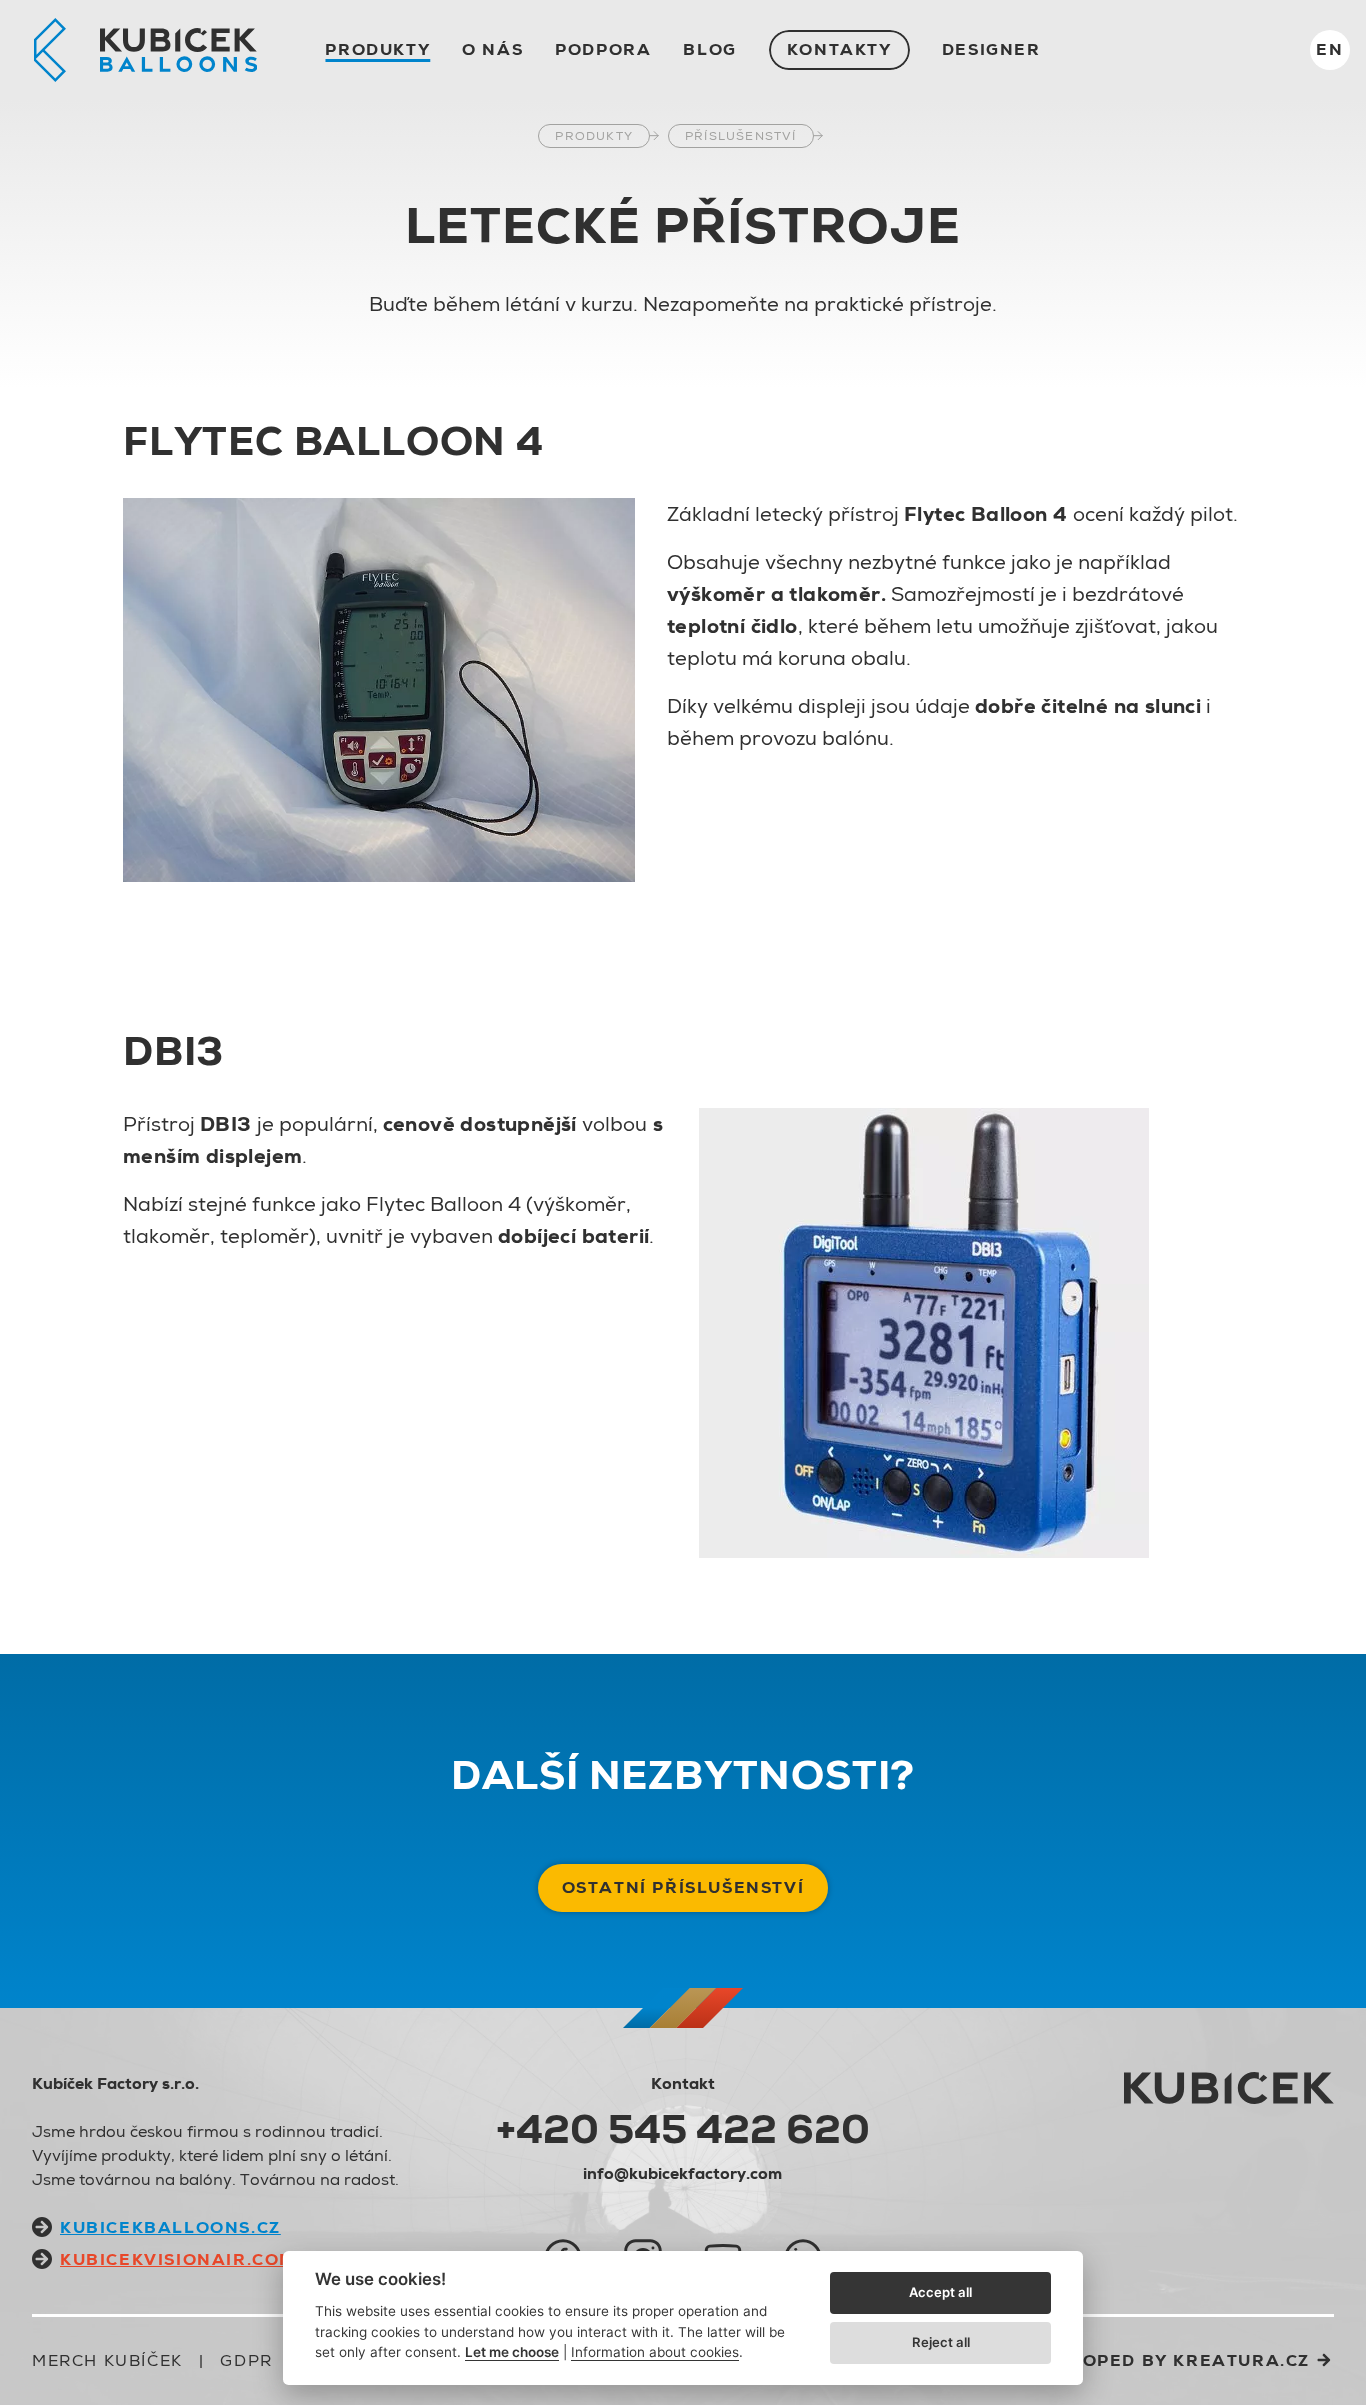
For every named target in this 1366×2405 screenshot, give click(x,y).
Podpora (603, 49)
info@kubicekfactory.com (682, 2173)
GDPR (246, 2360)
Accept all (940, 2292)
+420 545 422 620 (683, 2129)
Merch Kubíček (107, 2360)
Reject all (941, 2342)
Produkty (377, 49)
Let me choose (512, 2352)
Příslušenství (741, 136)
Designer (991, 49)
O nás (492, 49)
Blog (709, 49)
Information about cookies (655, 2352)
